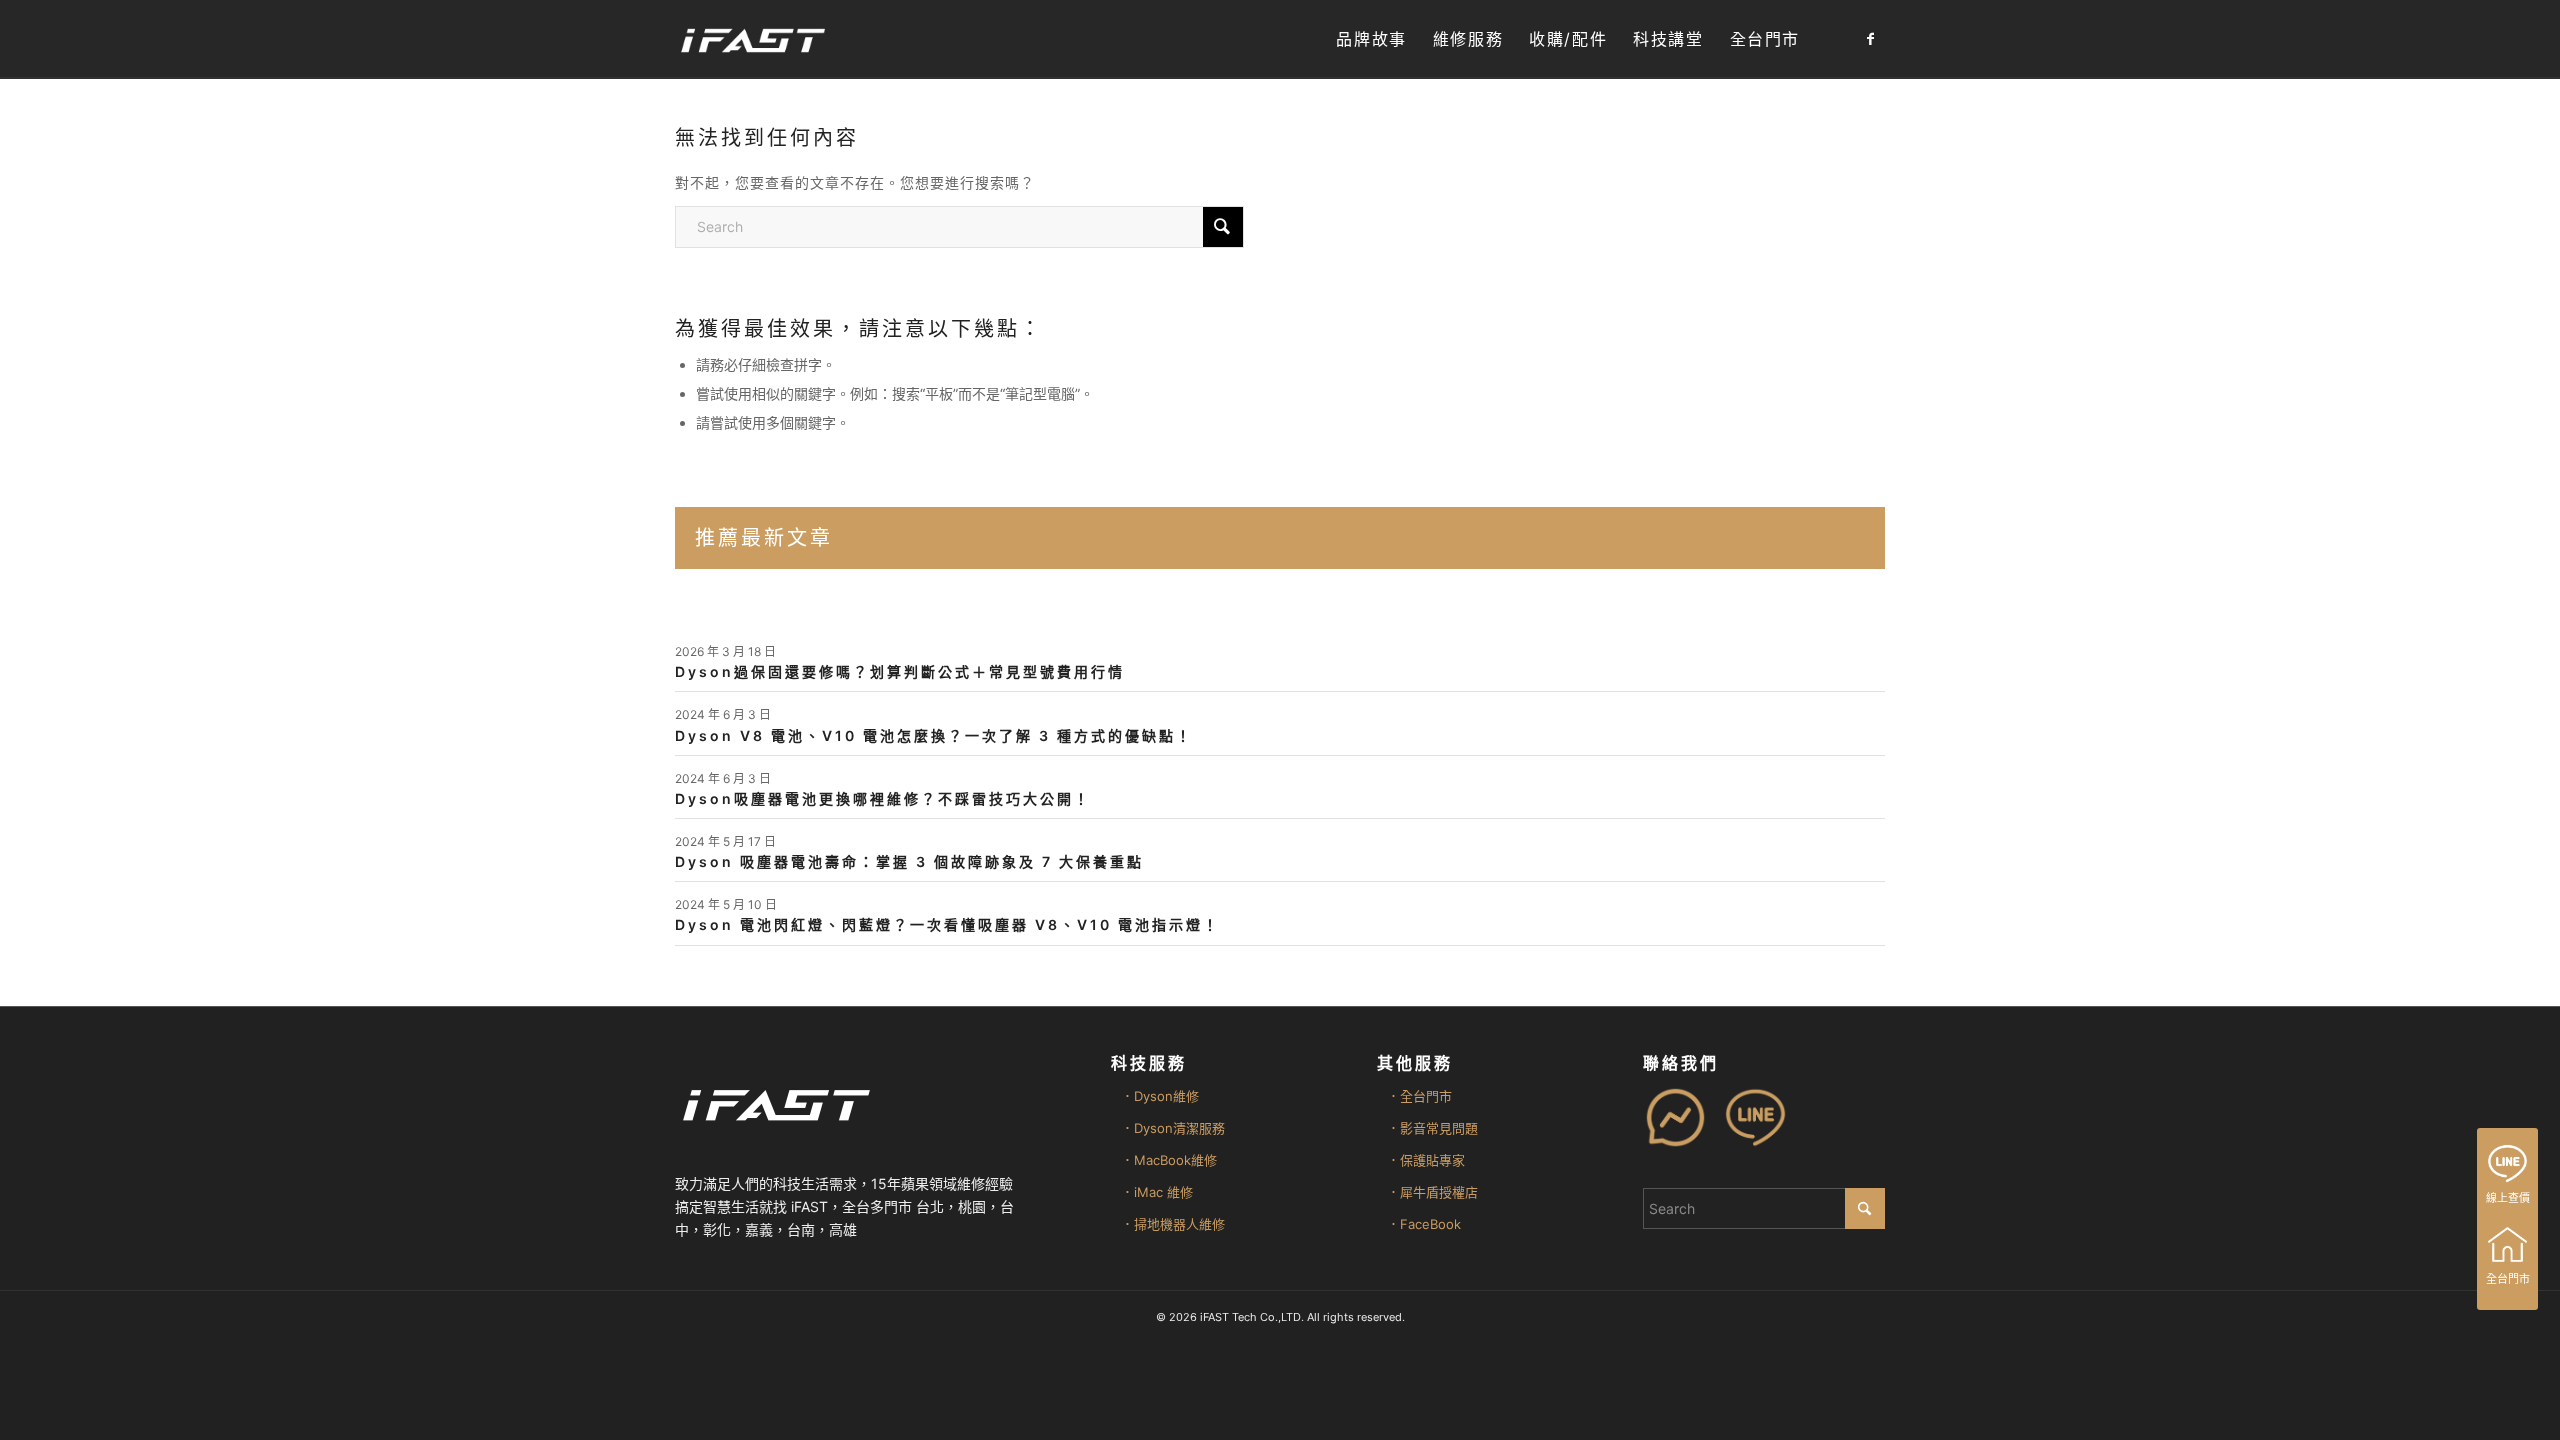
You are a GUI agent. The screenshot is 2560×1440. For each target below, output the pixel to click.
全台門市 (2508, 1279)
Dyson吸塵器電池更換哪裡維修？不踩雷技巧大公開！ (883, 798)
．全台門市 (1419, 1096)
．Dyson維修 (1160, 1096)
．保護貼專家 (1426, 1160)
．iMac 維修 (1157, 1192)
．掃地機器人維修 (1173, 1224)
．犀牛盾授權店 (1432, 1192)
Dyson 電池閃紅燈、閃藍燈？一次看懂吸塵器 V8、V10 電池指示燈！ (947, 924)
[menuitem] (1371, 39)
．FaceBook (1424, 1224)
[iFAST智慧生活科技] (752, 39)
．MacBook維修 (1169, 1160)
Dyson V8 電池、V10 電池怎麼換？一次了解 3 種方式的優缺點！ (934, 735)
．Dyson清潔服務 (1173, 1128)
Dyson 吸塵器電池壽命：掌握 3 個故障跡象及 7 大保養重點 (909, 861)
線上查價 (2508, 1198)
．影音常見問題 (1432, 1128)
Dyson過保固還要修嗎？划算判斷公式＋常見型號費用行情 (900, 671)
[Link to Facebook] (1870, 39)
